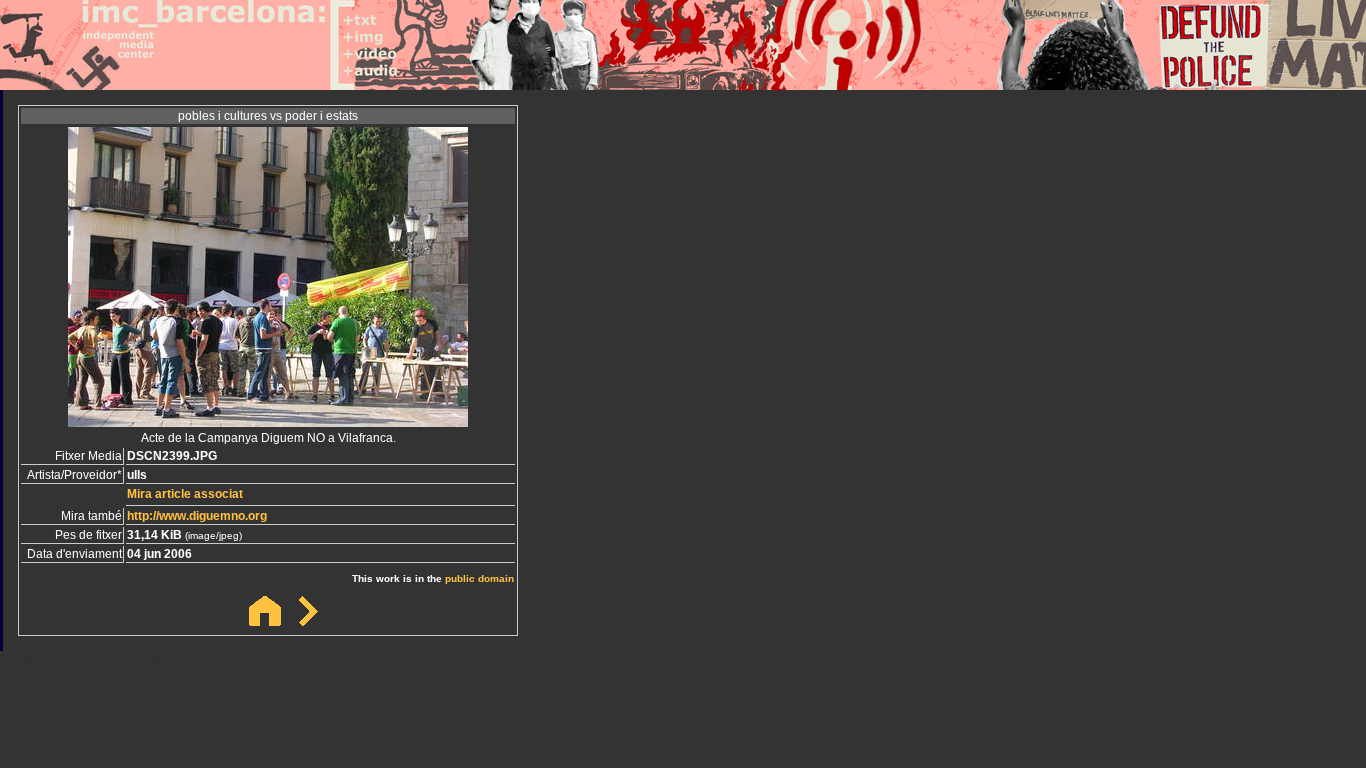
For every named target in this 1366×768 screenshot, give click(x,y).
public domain (479, 578)
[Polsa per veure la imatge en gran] (268, 421)
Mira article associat (185, 494)
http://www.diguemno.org (197, 516)
